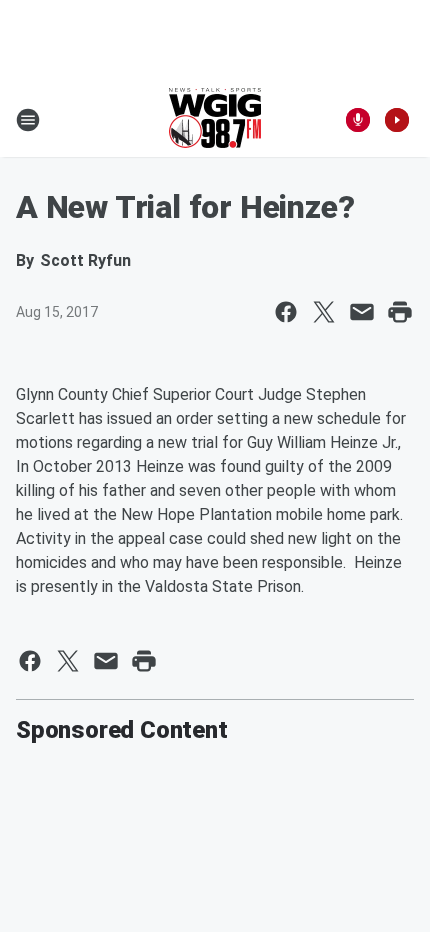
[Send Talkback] (358, 120)
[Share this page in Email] (362, 312)
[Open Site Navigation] (28, 120)
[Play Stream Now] (397, 120)
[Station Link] (215, 120)
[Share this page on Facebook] (286, 312)
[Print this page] (400, 312)
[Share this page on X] (324, 312)
